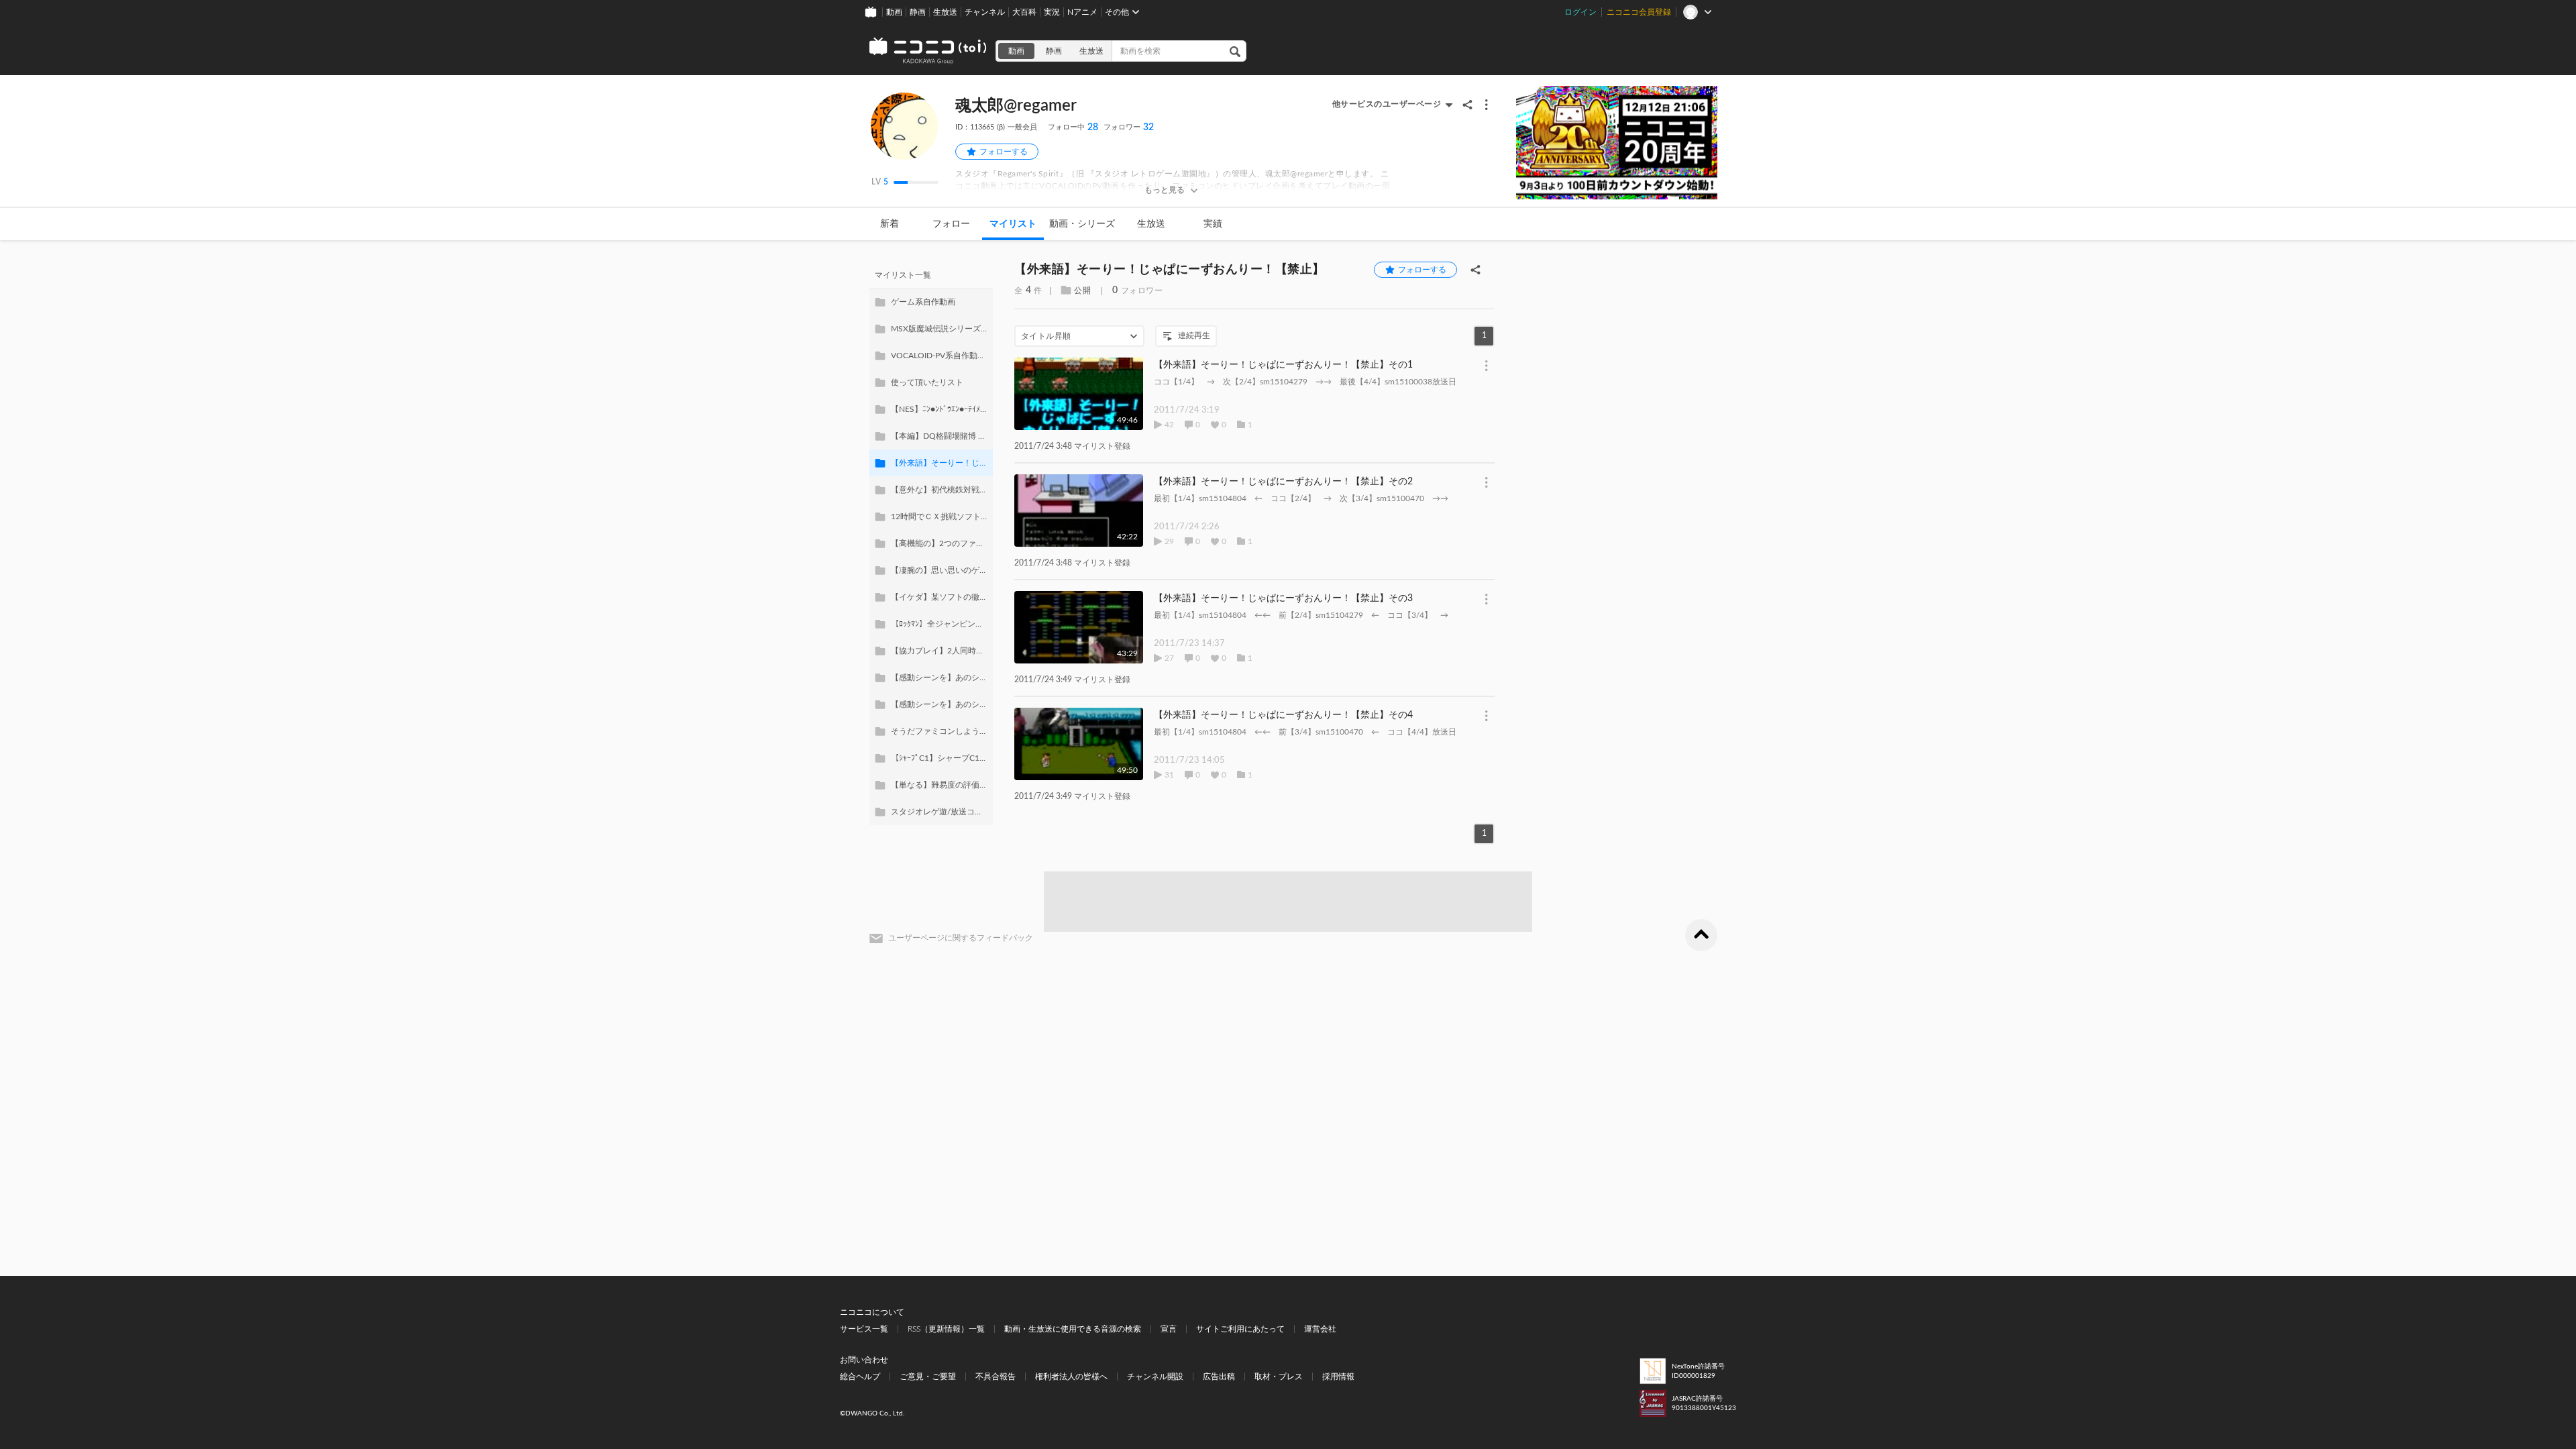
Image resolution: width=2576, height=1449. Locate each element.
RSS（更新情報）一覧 (946, 1329)
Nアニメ (1082, 12)
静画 (918, 12)
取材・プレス (1279, 1377)
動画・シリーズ (1082, 224)
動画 (894, 12)
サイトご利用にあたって (1240, 1329)
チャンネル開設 (1155, 1377)
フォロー (951, 224)
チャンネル (985, 12)
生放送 (945, 12)
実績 (1213, 224)
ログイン (1580, 12)
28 (1073, 127)
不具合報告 (996, 1377)
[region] (931, 543)
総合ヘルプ (860, 1377)
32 (1129, 127)
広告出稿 (1219, 1377)
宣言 (1169, 1329)
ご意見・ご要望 (928, 1377)
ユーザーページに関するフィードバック (961, 938)
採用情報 (1338, 1377)
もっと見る (1165, 190)
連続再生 (1194, 335)
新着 (890, 224)
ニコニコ (928, 51)
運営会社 (1320, 1329)
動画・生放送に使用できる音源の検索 (1073, 1329)
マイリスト (1013, 224)
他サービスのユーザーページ (1387, 104)
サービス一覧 (864, 1329)
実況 (1052, 12)
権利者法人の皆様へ (1071, 1377)
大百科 (1024, 12)
